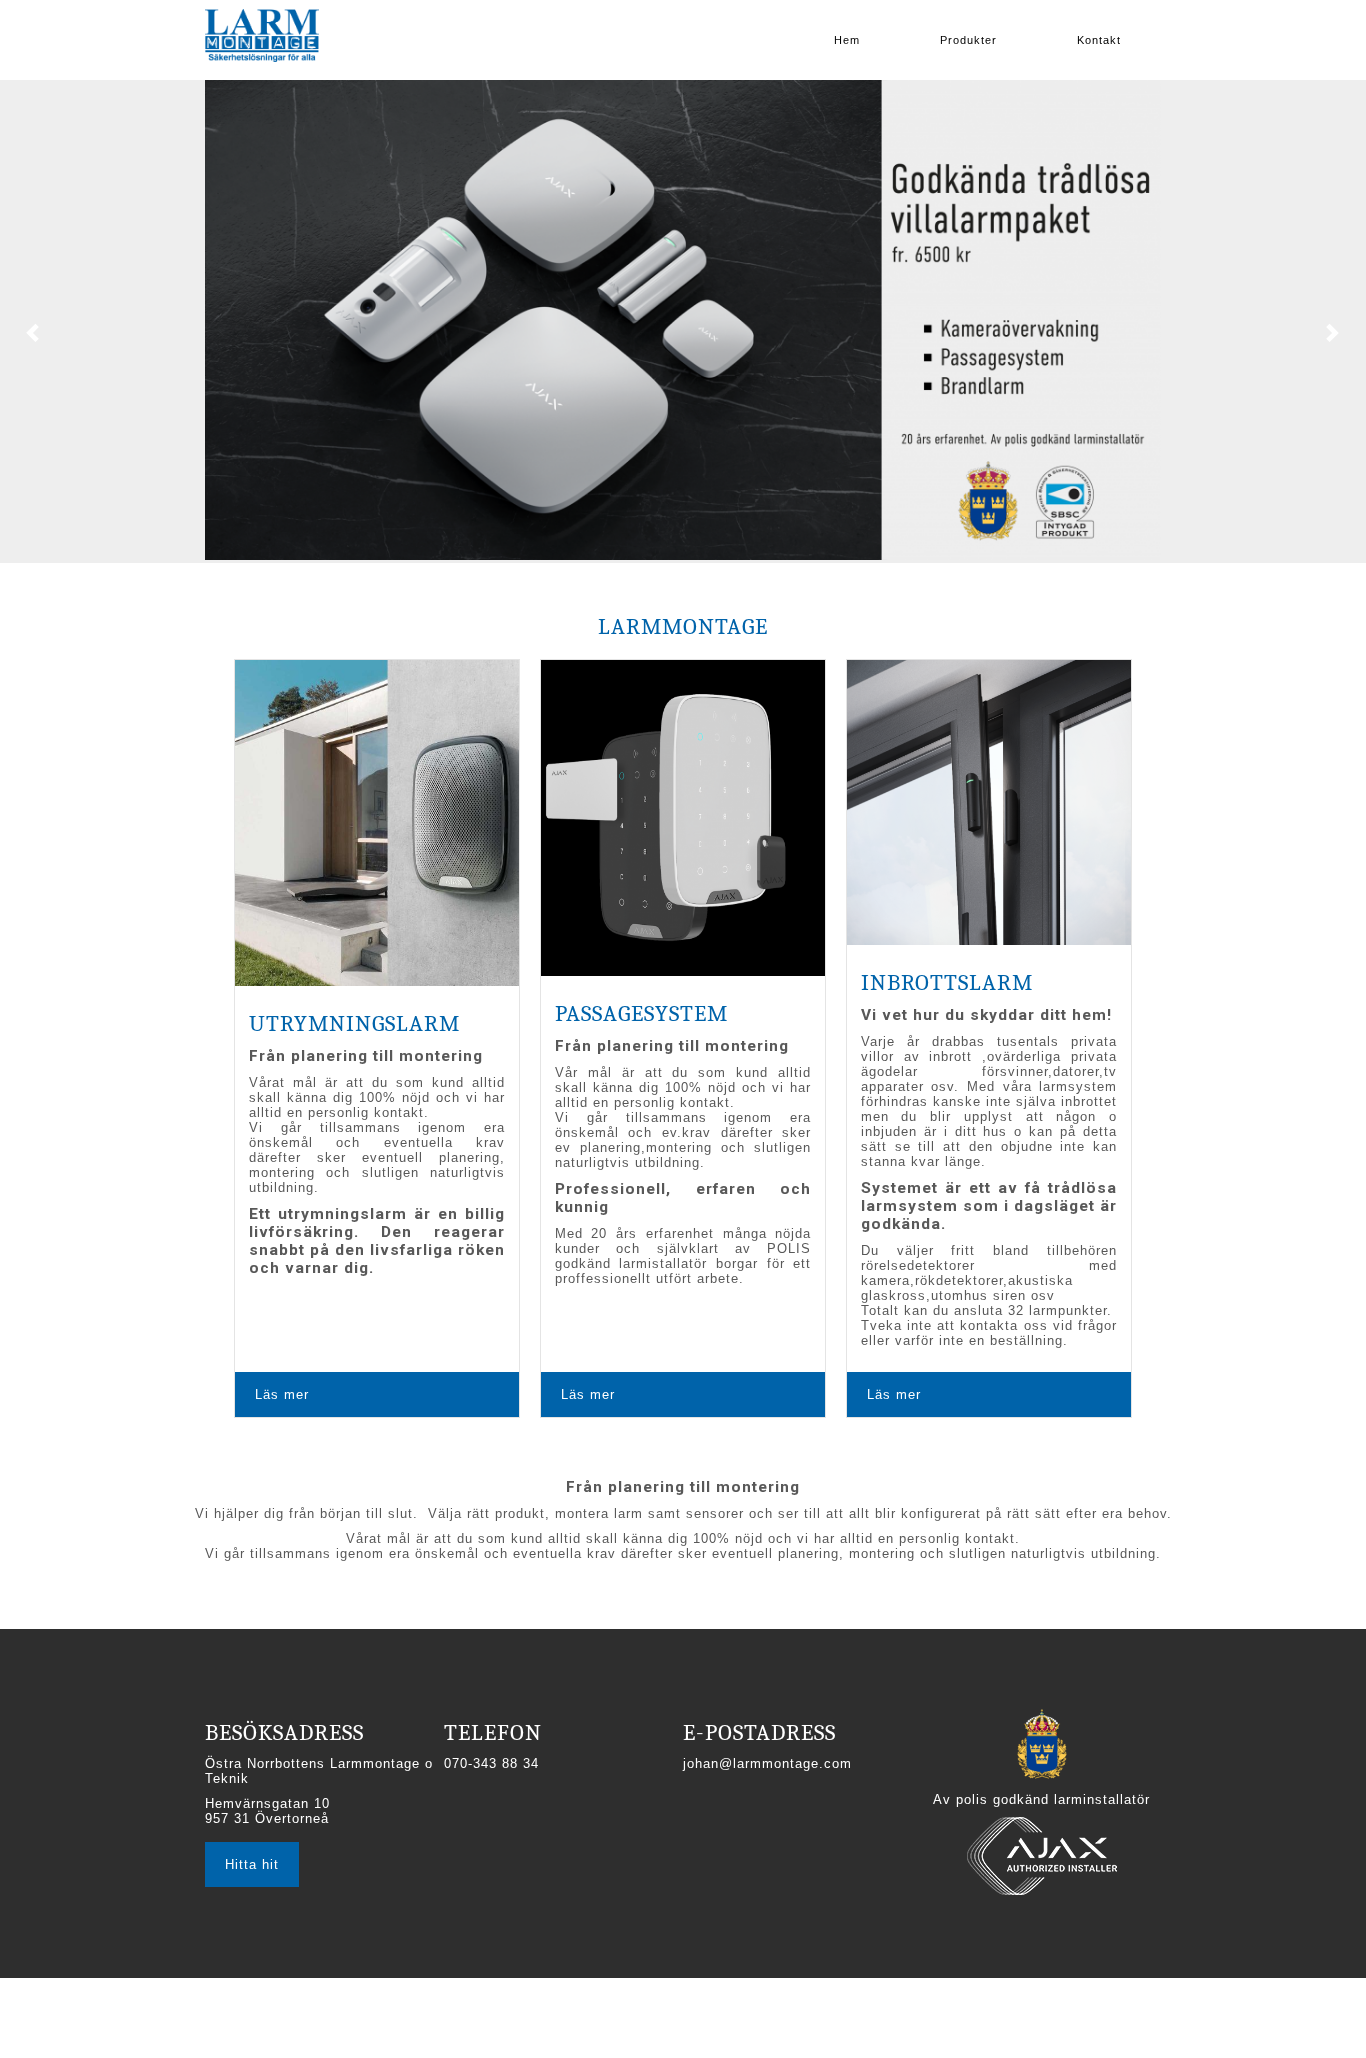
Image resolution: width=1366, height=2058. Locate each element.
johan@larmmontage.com (767, 1763)
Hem (847, 40)
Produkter (968, 40)
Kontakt (1099, 40)
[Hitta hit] (252, 1843)
